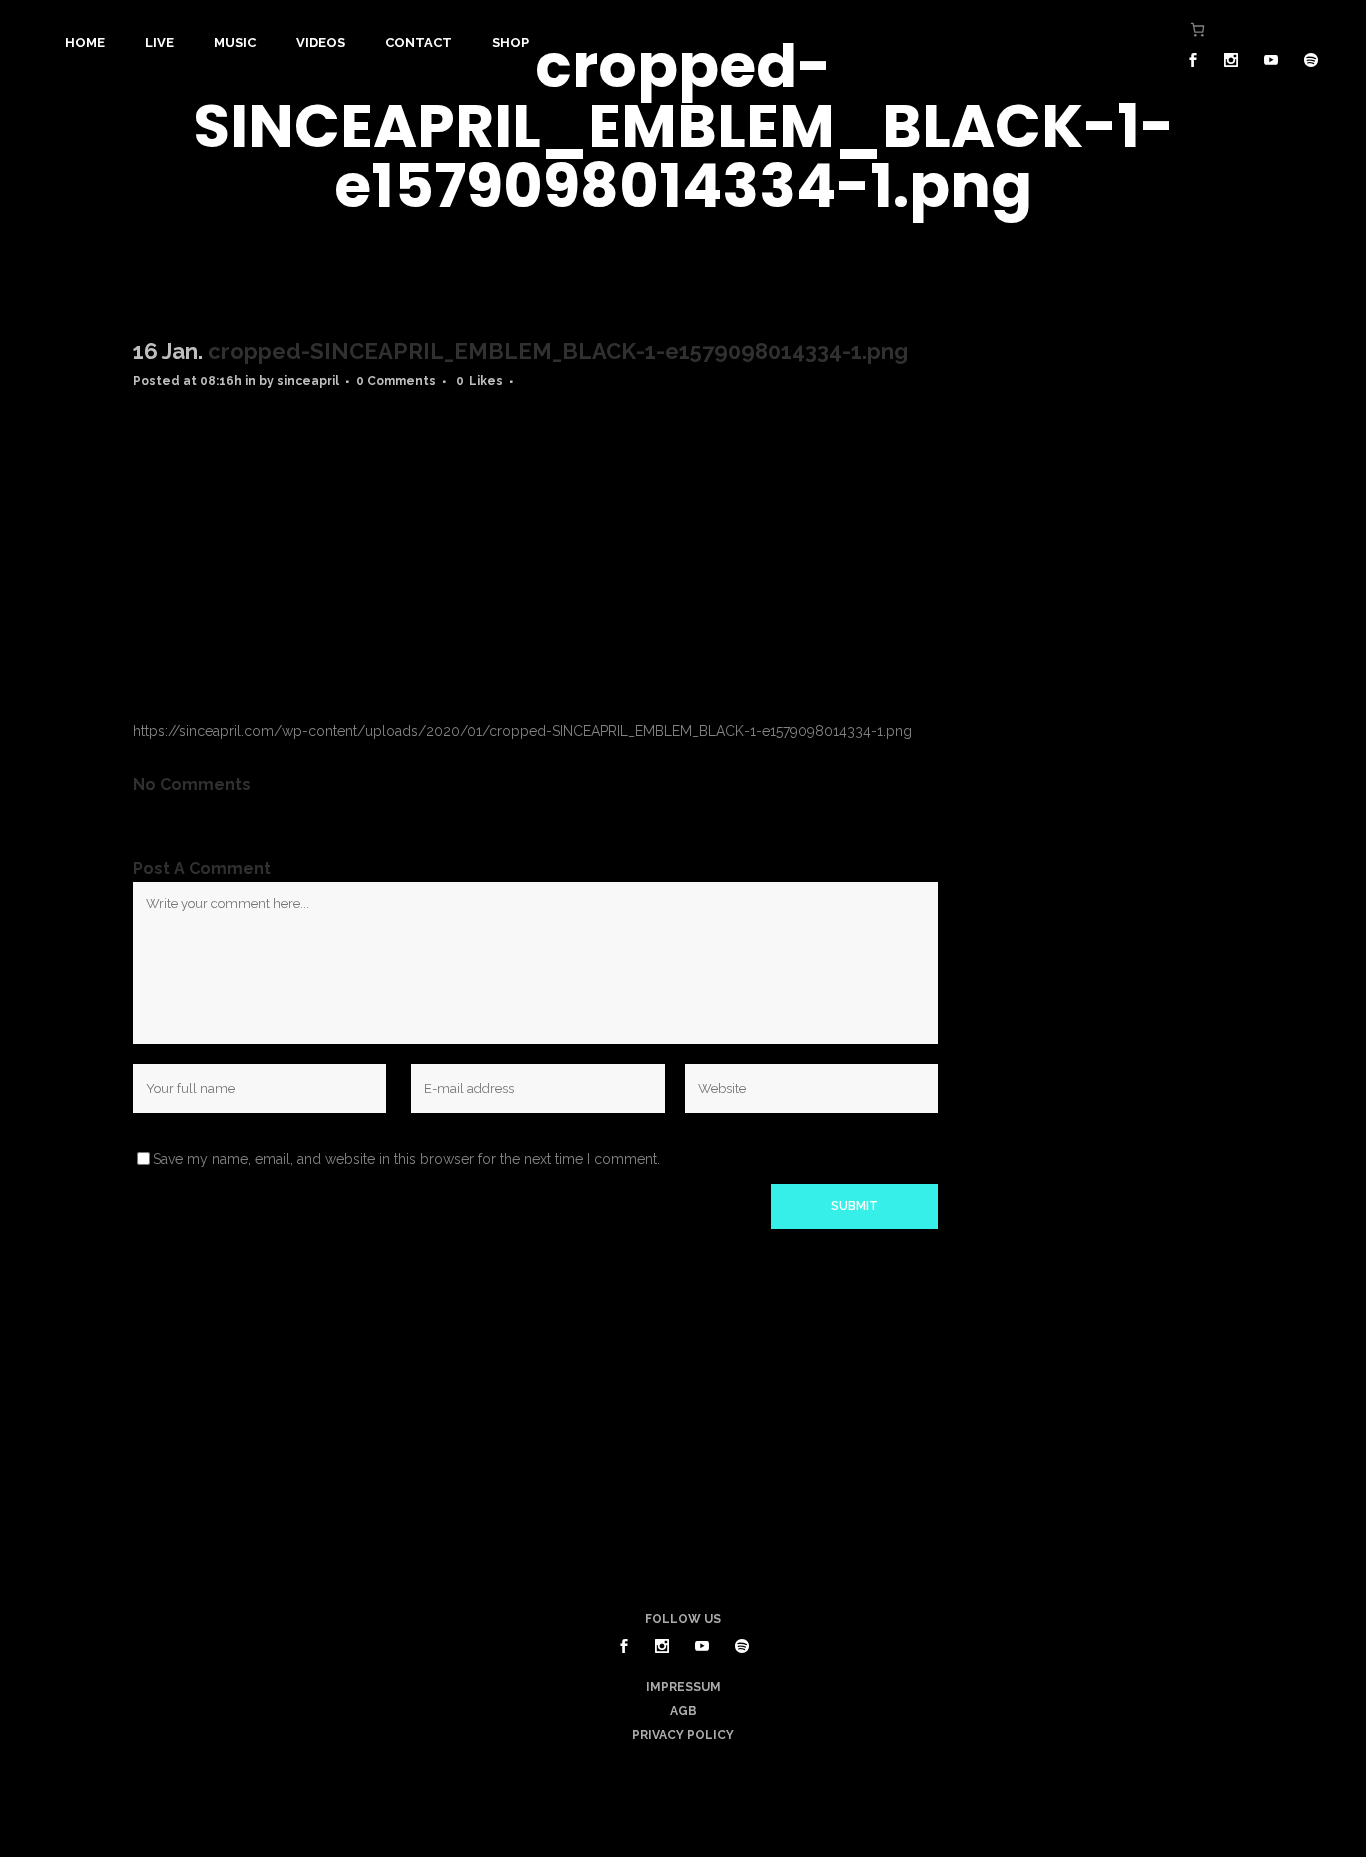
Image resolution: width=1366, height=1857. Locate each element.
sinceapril (308, 381)
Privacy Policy (683, 1735)
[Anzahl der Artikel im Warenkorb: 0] (1197, 29)
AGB (683, 1711)
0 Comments (396, 381)
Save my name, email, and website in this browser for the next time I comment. (406, 1159)
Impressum (683, 1687)
